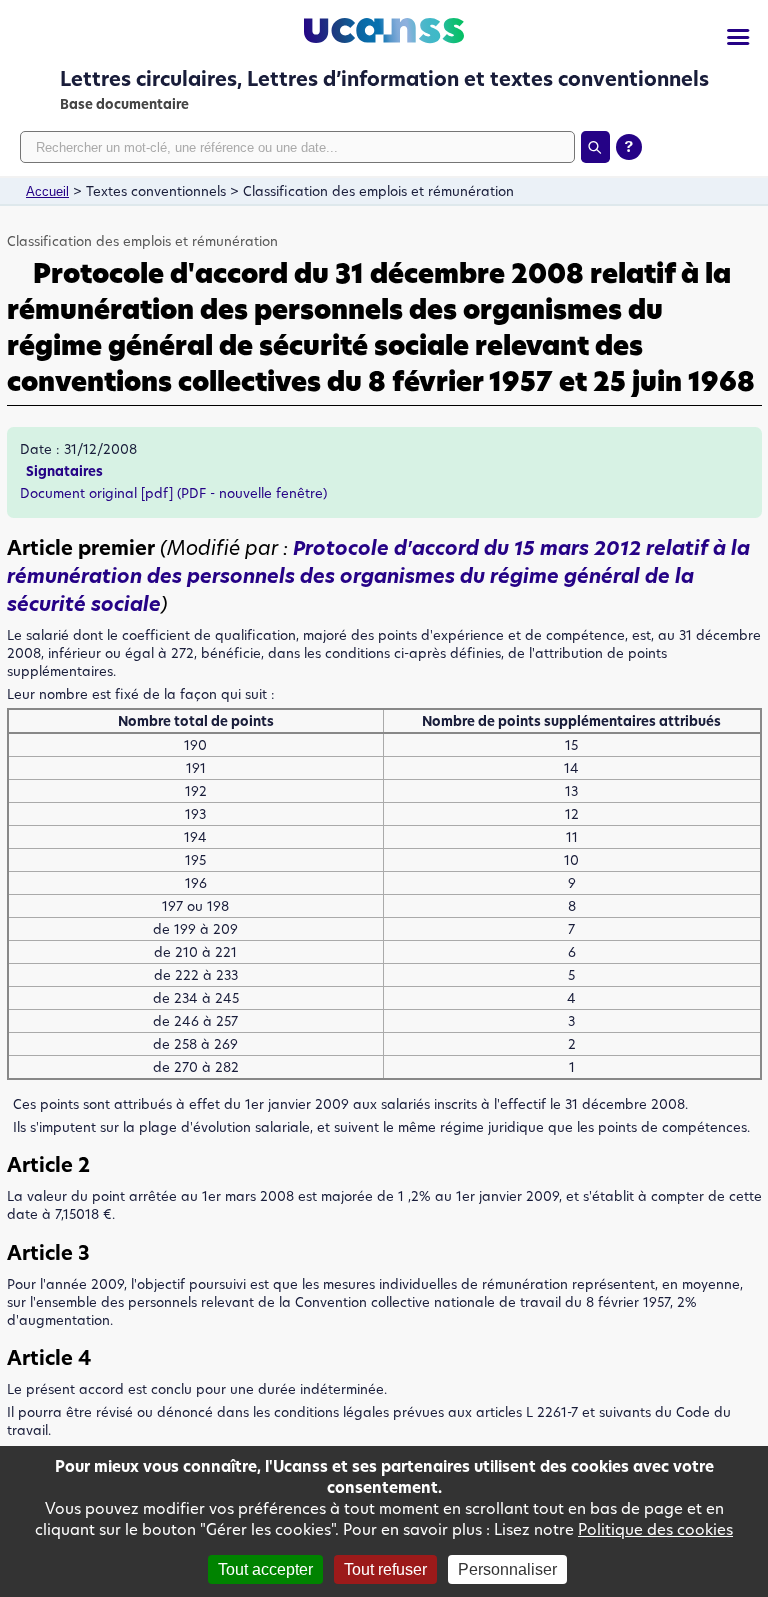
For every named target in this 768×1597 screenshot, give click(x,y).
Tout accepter (265, 1569)
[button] (378, 576)
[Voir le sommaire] (738, 37)
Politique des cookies (655, 1529)
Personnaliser (507, 1569)
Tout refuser (385, 1569)
